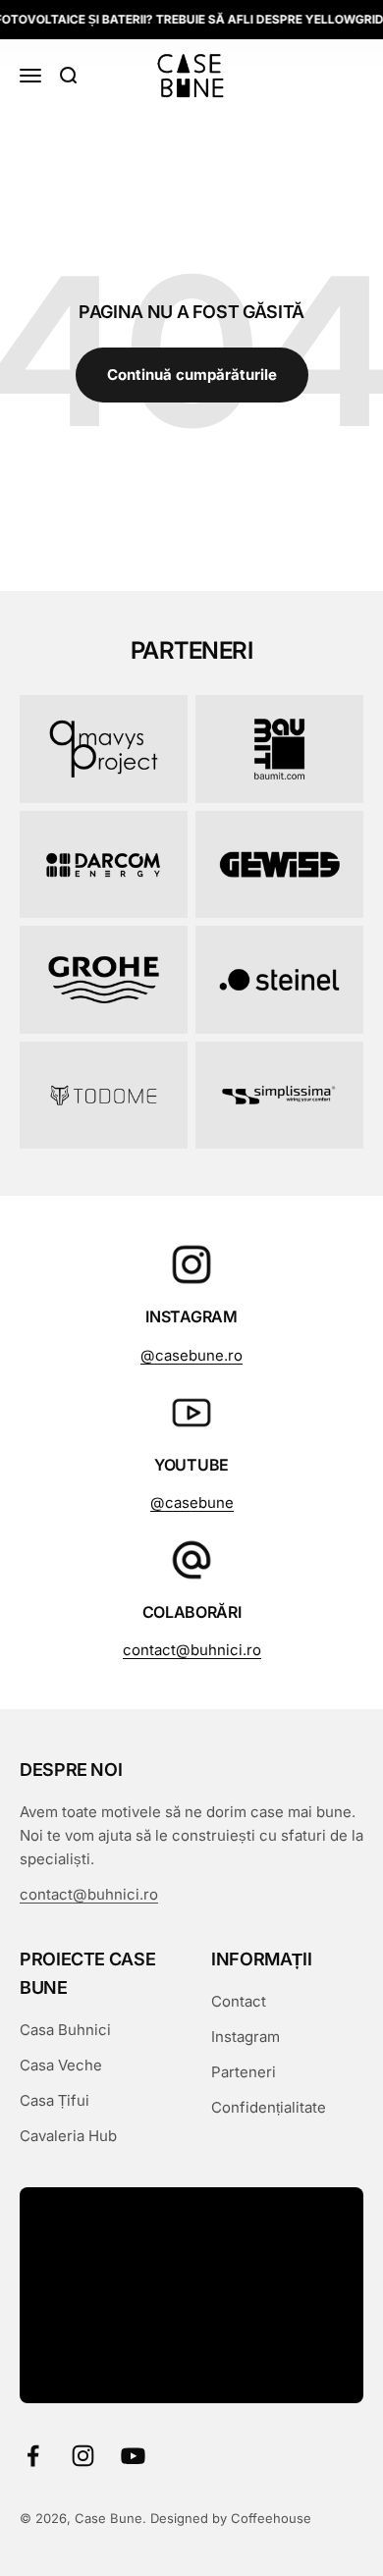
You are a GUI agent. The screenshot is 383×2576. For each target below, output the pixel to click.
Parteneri (244, 2072)
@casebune (192, 1503)
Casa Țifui (55, 2100)
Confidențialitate (269, 2107)
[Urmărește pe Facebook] (33, 2456)
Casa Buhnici (65, 2030)
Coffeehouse (271, 2518)
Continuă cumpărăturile (192, 375)
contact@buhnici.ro (192, 1650)
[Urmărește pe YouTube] (133, 2456)
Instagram (246, 2037)
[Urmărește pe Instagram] (83, 2456)
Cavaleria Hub (68, 2136)
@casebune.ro (191, 1355)
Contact (239, 2001)
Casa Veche (61, 2065)
